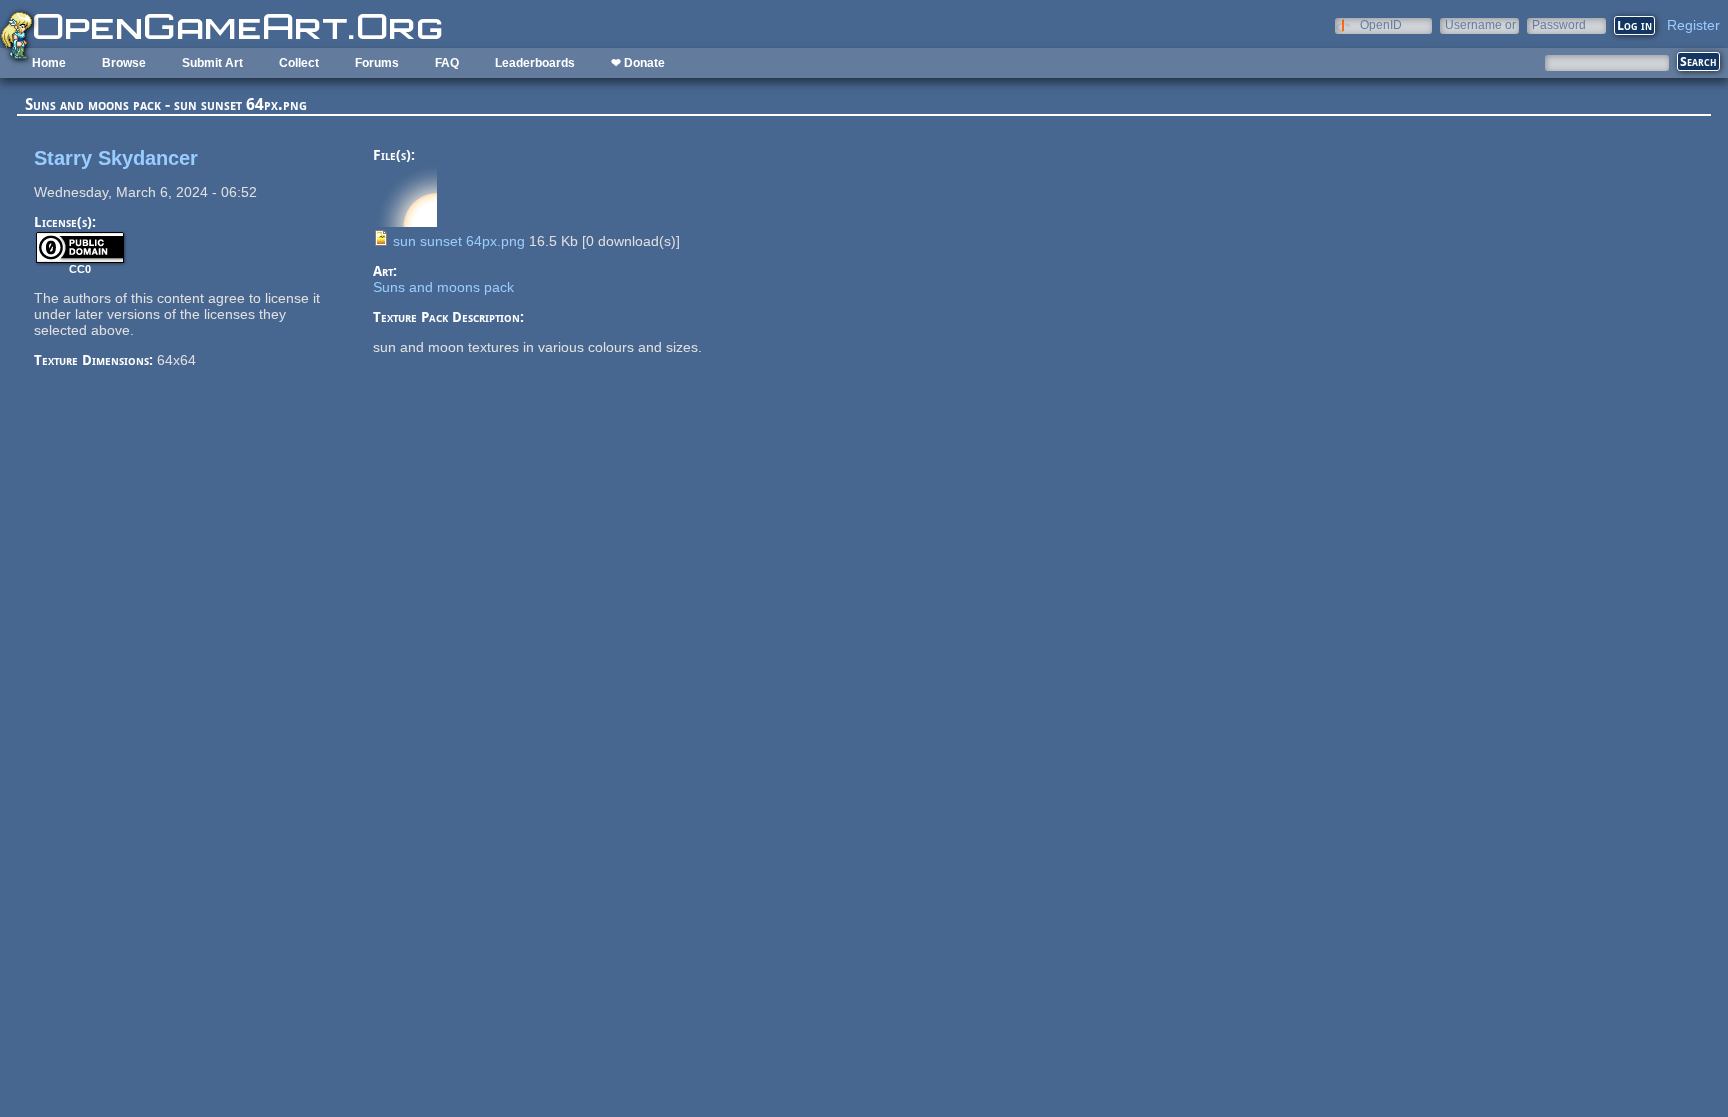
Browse (124, 63)
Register (1693, 25)
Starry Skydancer (116, 158)
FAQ (447, 63)
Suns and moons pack (443, 287)
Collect (299, 63)
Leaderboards (535, 63)
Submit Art (212, 63)
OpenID (1381, 24)
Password (1559, 24)
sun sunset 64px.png (459, 241)
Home (49, 63)
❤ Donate (638, 63)
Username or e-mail (1480, 24)
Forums (377, 63)
